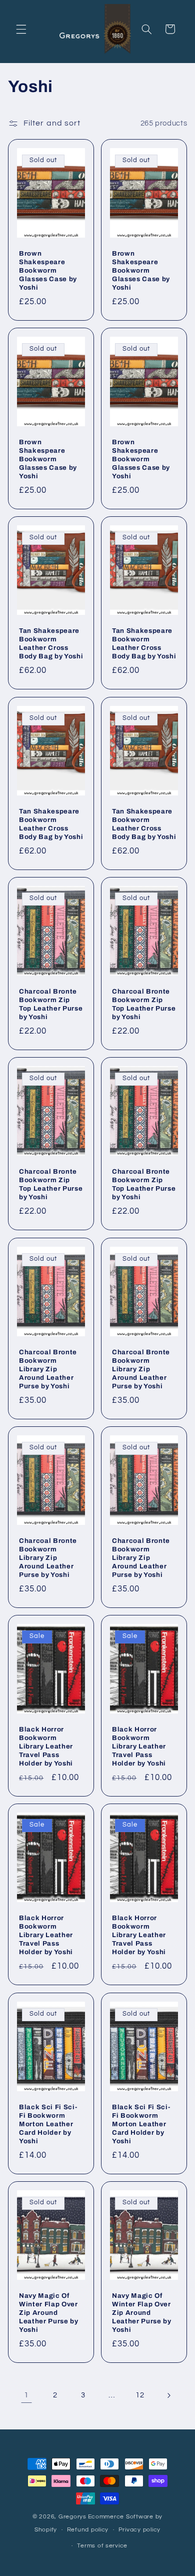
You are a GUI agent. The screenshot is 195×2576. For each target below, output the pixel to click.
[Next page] (168, 2395)
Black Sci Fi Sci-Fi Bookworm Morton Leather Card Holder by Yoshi (48, 2124)
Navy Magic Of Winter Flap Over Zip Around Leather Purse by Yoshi (49, 2313)
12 (140, 2395)
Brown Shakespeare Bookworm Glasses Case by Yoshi (48, 270)
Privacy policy (139, 2530)
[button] (21, 29)
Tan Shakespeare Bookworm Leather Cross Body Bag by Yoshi (51, 644)
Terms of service (102, 2546)
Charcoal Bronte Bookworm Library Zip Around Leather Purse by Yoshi (48, 1369)
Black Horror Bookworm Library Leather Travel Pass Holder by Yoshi (46, 1746)
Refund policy (88, 2530)
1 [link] (26, 2395)
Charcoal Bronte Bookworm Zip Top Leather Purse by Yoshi (51, 1004)
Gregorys (72, 2517)
